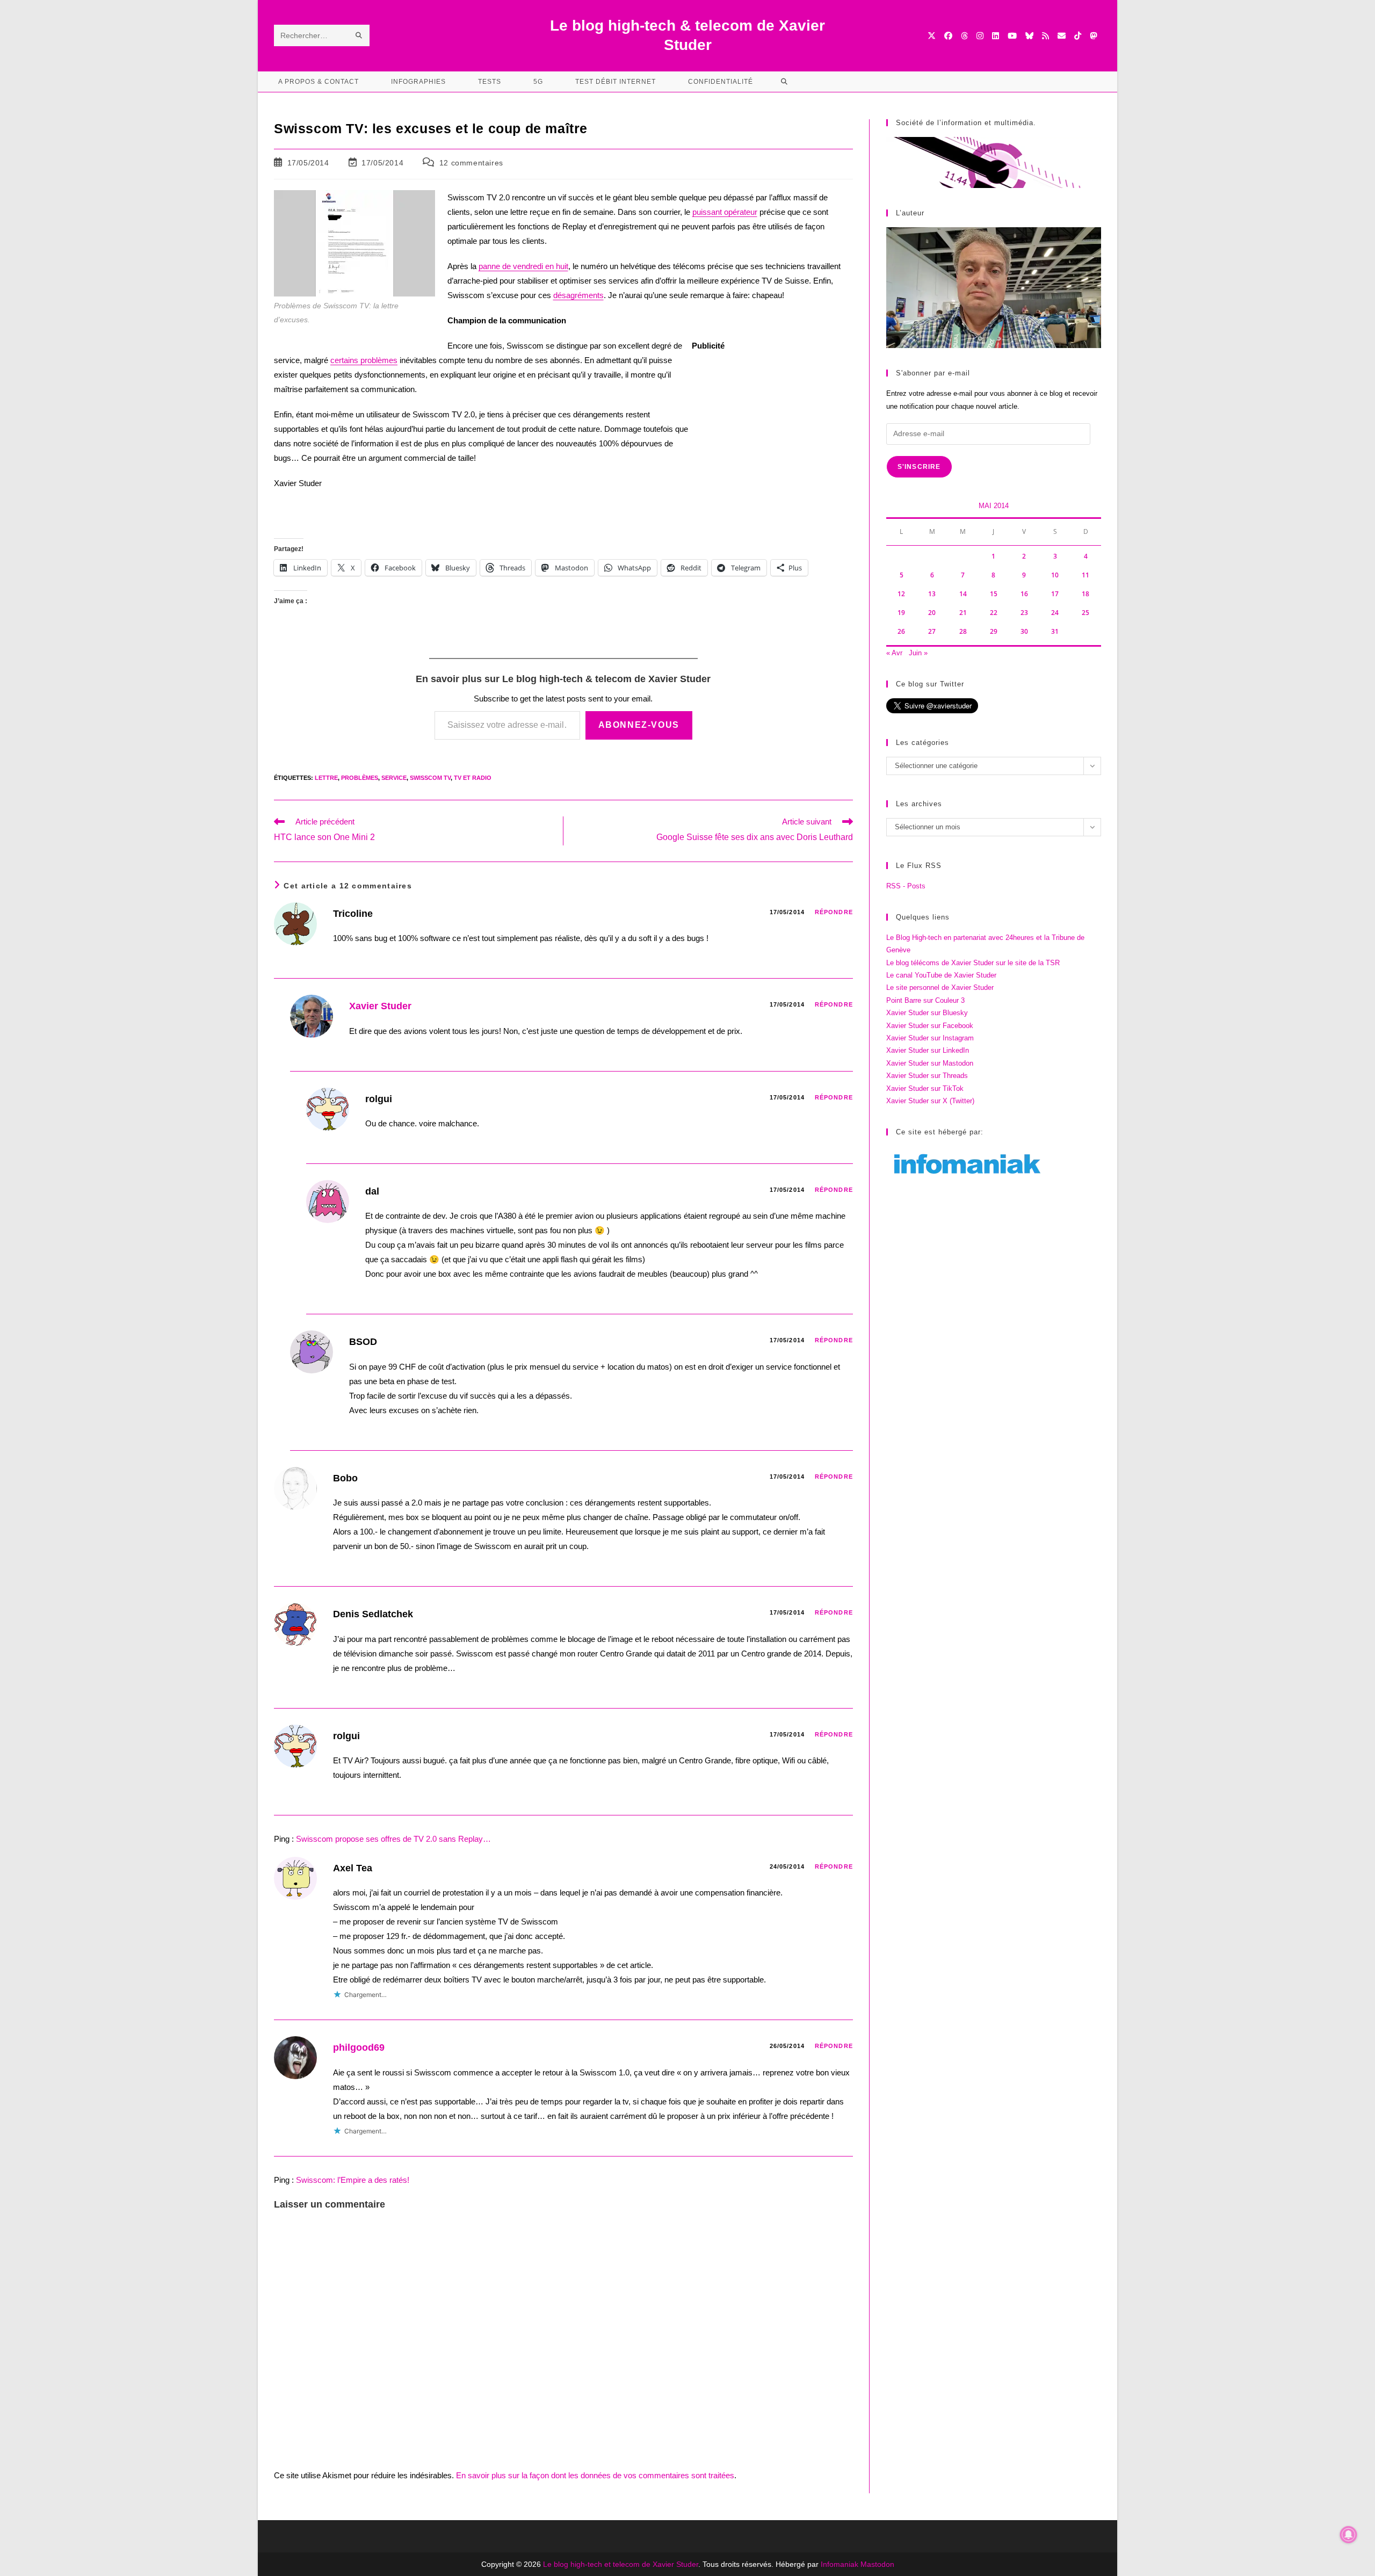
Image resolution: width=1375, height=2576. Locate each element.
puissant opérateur (725, 212)
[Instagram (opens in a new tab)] (980, 36)
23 (1024, 613)
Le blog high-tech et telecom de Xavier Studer (621, 2564)
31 (1055, 631)
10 (1055, 575)
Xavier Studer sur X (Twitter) (930, 1101)
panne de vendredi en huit (523, 266)
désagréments (578, 295)
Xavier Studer (380, 1006)
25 (1085, 613)
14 (963, 594)
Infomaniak (840, 2564)
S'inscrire (919, 467)
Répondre (834, 912)
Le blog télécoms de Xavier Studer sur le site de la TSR (973, 963)
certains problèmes (364, 360)
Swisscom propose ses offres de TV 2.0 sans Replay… (393, 1839)
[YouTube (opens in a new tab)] (1012, 36)
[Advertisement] (772, 431)
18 (1085, 594)
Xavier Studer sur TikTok (925, 1088)
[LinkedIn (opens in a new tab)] (996, 36)
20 (932, 613)
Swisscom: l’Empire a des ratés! (353, 2180)
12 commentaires (471, 163)
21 (963, 613)
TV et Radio (473, 778)
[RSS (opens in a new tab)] (1045, 36)
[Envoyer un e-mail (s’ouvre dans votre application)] (1062, 36)
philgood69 (359, 2047)
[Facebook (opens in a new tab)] (948, 36)
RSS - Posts (906, 886)
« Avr (894, 653)
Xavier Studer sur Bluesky (927, 1013)
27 (932, 631)
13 (932, 594)
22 (994, 613)
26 (901, 631)
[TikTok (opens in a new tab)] (1078, 36)
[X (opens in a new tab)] (932, 36)
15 (994, 594)
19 (901, 613)
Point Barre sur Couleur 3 (925, 1000)
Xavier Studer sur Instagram (930, 1038)
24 (1055, 613)
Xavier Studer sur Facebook (930, 1026)
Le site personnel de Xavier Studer (940, 987)
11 (1085, 575)
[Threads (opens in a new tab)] (964, 36)
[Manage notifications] (1349, 2535)
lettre (326, 778)
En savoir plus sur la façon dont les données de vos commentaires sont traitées (595, 2475)
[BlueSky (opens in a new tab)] (1029, 36)
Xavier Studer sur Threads (927, 1076)
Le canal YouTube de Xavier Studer (941, 975)
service (394, 778)
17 (1055, 594)
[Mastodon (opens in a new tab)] (1093, 36)
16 (1024, 594)
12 (901, 594)
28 (963, 631)
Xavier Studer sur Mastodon (930, 1063)
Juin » (918, 653)
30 (1024, 631)
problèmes (360, 778)
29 (994, 631)
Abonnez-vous (639, 725)
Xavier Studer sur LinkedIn (928, 1050)
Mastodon (877, 2564)
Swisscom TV (430, 778)
